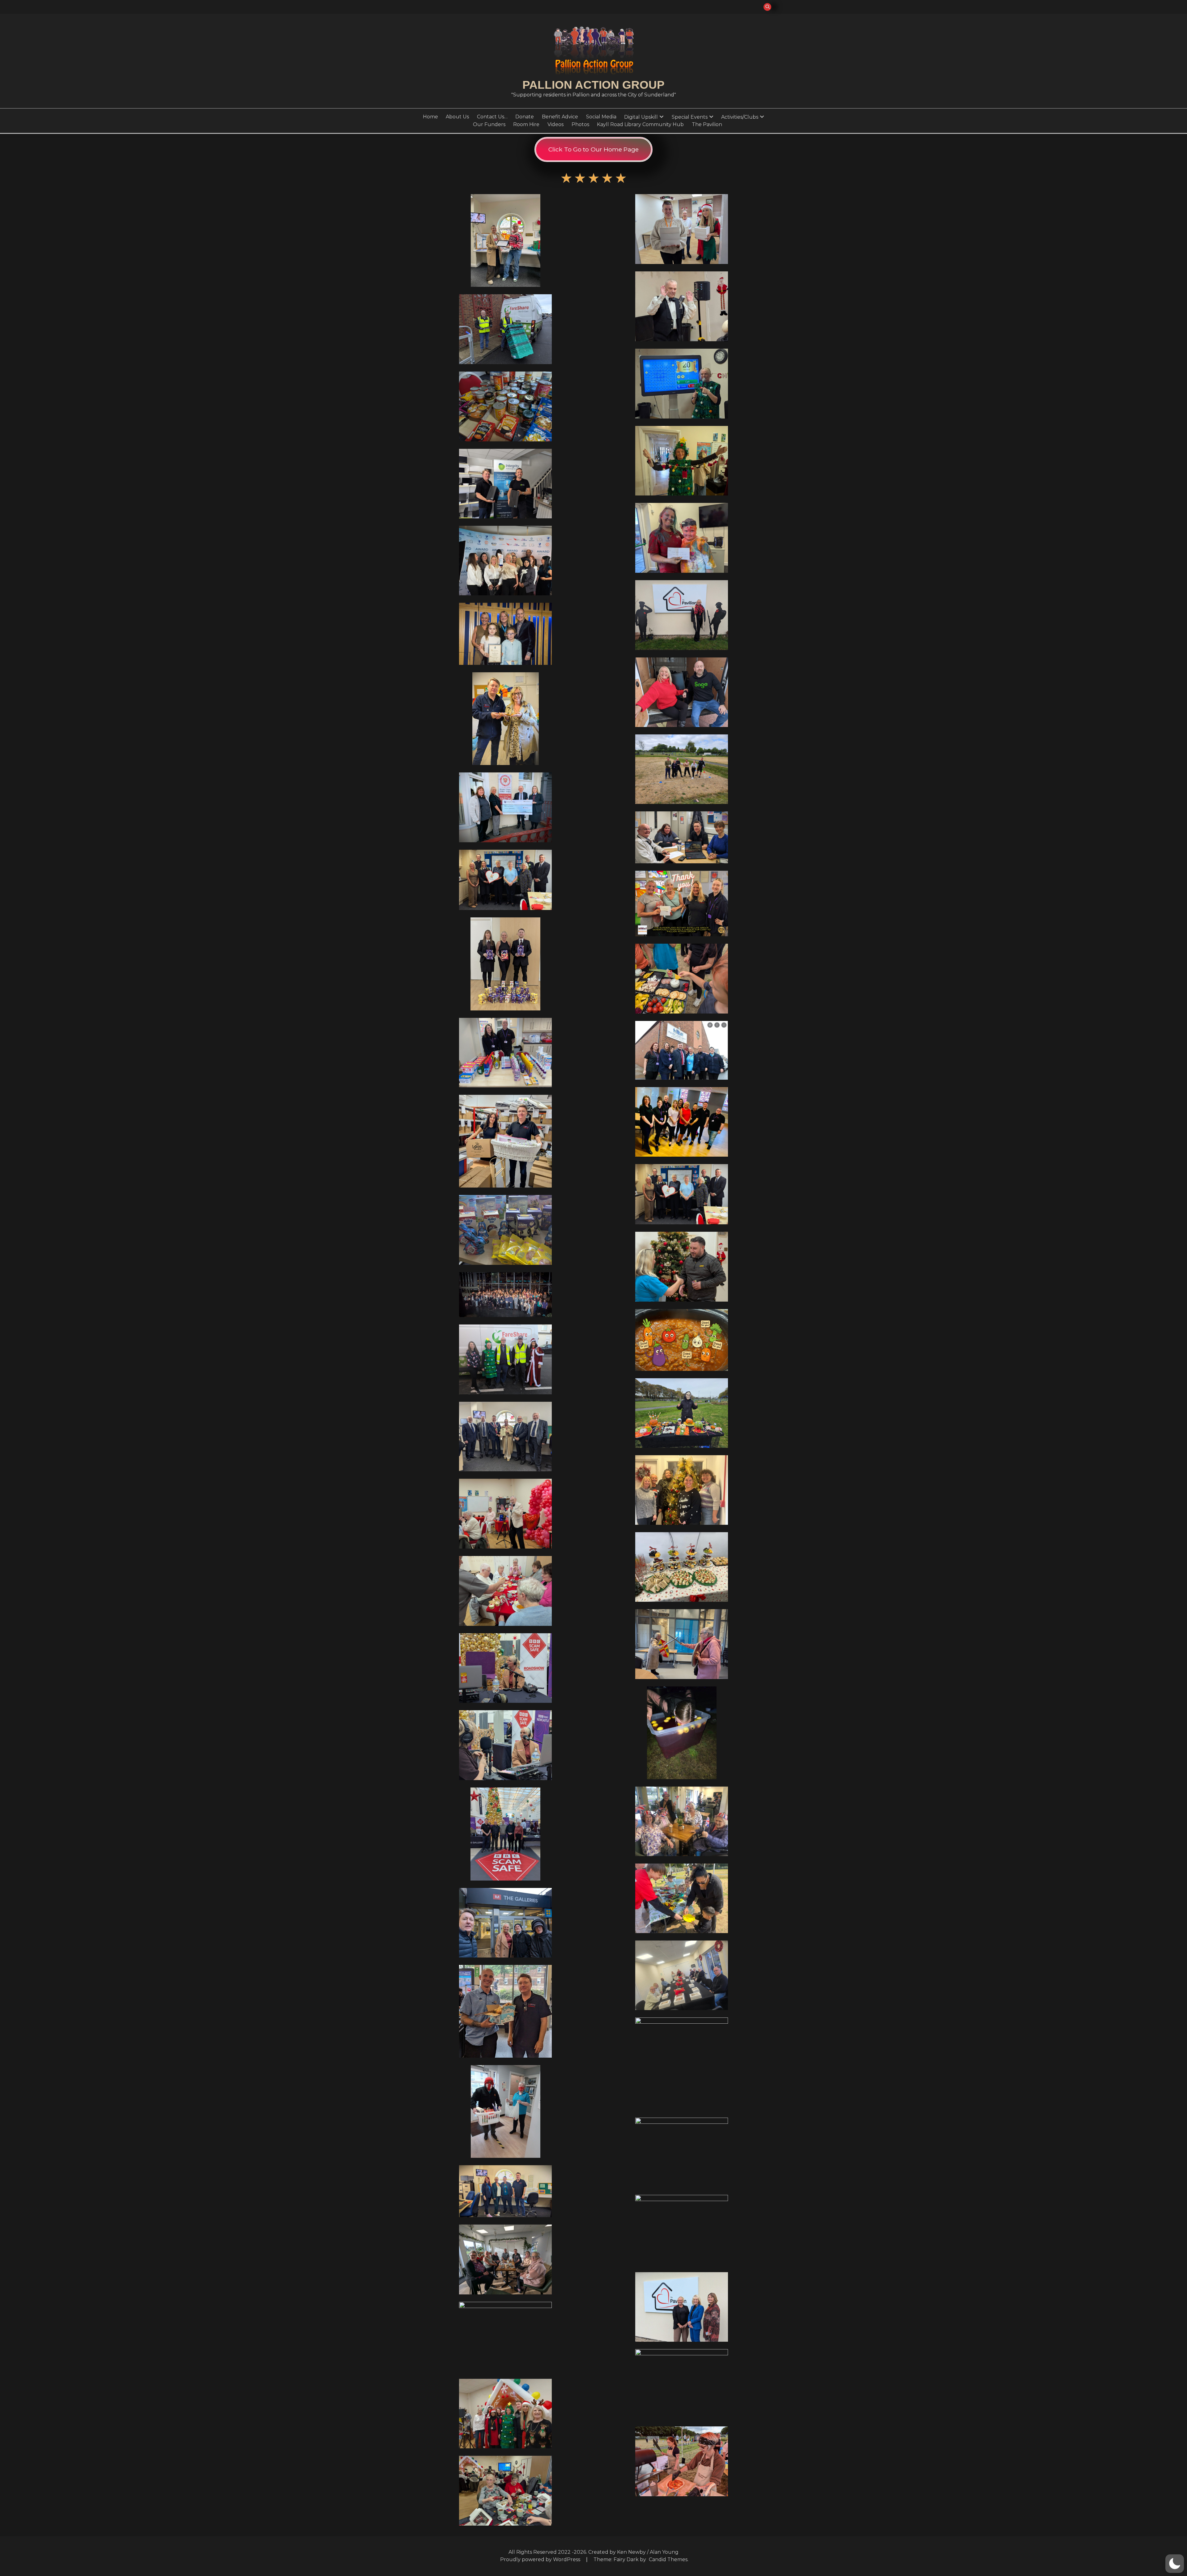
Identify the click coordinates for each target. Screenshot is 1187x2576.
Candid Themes (668, 2559)
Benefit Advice (560, 117)
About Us (457, 117)
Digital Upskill (641, 117)
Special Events (690, 117)
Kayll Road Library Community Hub (640, 124)
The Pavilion (707, 124)
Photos (580, 124)
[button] (1175, 2564)
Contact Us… (492, 117)
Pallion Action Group (593, 85)
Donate (525, 117)
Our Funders (489, 124)
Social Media (601, 117)
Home (430, 117)
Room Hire (526, 124)
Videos (555, 124)
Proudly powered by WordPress (541, 2559)
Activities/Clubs (740, 117)
